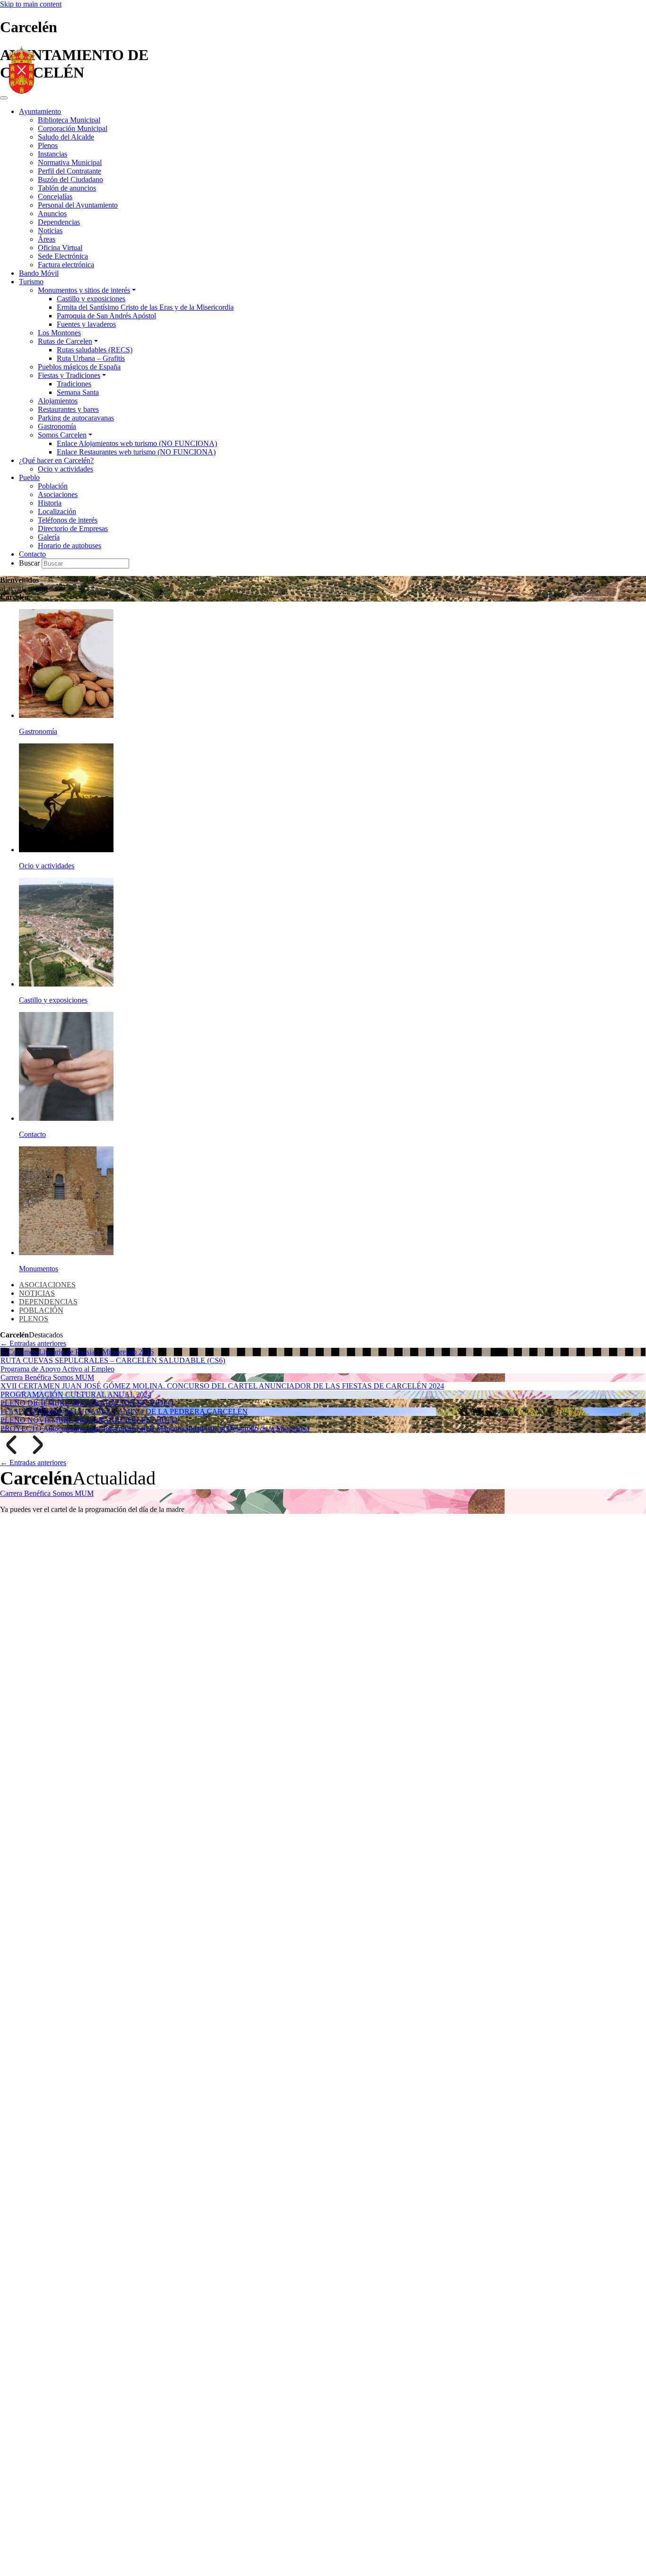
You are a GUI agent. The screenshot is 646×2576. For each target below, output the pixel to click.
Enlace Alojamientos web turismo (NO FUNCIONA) (137, 443)
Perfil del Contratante (70, 171)
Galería (49, 537)
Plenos (48, 145)
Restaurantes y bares (68, 409)
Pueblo (29, 477)
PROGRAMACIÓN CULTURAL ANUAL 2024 (76, 1394)
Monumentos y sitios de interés (84, 290)
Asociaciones (58, 494)
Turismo (31, 282)
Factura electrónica (66, 265)
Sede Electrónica (63, 256)
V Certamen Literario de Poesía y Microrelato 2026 (77, 1352)
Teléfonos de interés (68, 520)
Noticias (50, 231)
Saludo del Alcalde (66, 137)
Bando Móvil (39, 273)
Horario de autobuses (70, 546)
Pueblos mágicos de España (79, 367)
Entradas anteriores (33, 1343)
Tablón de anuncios (67, 188)
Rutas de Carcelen (65, 341)
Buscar (30, 563)
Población (53, 486)
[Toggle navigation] (4, 98)
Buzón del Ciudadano (70, 179)
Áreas (47, 239)
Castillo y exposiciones (91, 299)
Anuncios (52, 214)
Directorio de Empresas (73, 528)
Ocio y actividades (65, 469)
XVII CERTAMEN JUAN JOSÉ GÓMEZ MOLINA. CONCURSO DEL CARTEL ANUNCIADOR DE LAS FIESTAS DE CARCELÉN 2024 (222, 1386)
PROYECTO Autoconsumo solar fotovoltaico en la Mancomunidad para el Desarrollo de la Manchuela (155, 1428)
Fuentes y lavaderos (86, 324)
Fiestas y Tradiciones (69, 375)
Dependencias (59, 222)
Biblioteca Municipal (69, 120)
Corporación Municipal (73, 128)
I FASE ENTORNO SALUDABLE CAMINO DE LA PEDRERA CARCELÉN (124, 1411)
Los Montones (59, 333)
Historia (50, 503)
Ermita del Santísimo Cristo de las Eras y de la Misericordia (145, 307)
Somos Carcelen (62, 435)
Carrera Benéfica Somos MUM (47, 1377)
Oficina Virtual (60, 248)
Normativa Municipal (70, 162)
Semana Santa (78, 392)
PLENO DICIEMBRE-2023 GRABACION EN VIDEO (87, 1403)
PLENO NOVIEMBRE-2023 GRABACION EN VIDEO (89, 1420)
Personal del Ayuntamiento (78, 205)
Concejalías (55, 196)
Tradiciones (74, 384)
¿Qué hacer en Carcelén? (56, 460)
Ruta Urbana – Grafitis (91, 358)
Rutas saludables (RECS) (95, 350)
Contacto (32, 554)
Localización (57, 511)
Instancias (52, 154)
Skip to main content (31, 4)
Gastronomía (57, 426)
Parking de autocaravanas (76, 418)
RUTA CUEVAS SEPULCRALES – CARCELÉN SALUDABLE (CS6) (113, 1360)
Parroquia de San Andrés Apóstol (106, 316)
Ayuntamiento (40, 111)
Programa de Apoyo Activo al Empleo (57, 1369)
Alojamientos (58, 401)
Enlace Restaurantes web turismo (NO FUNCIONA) (136, 452)
